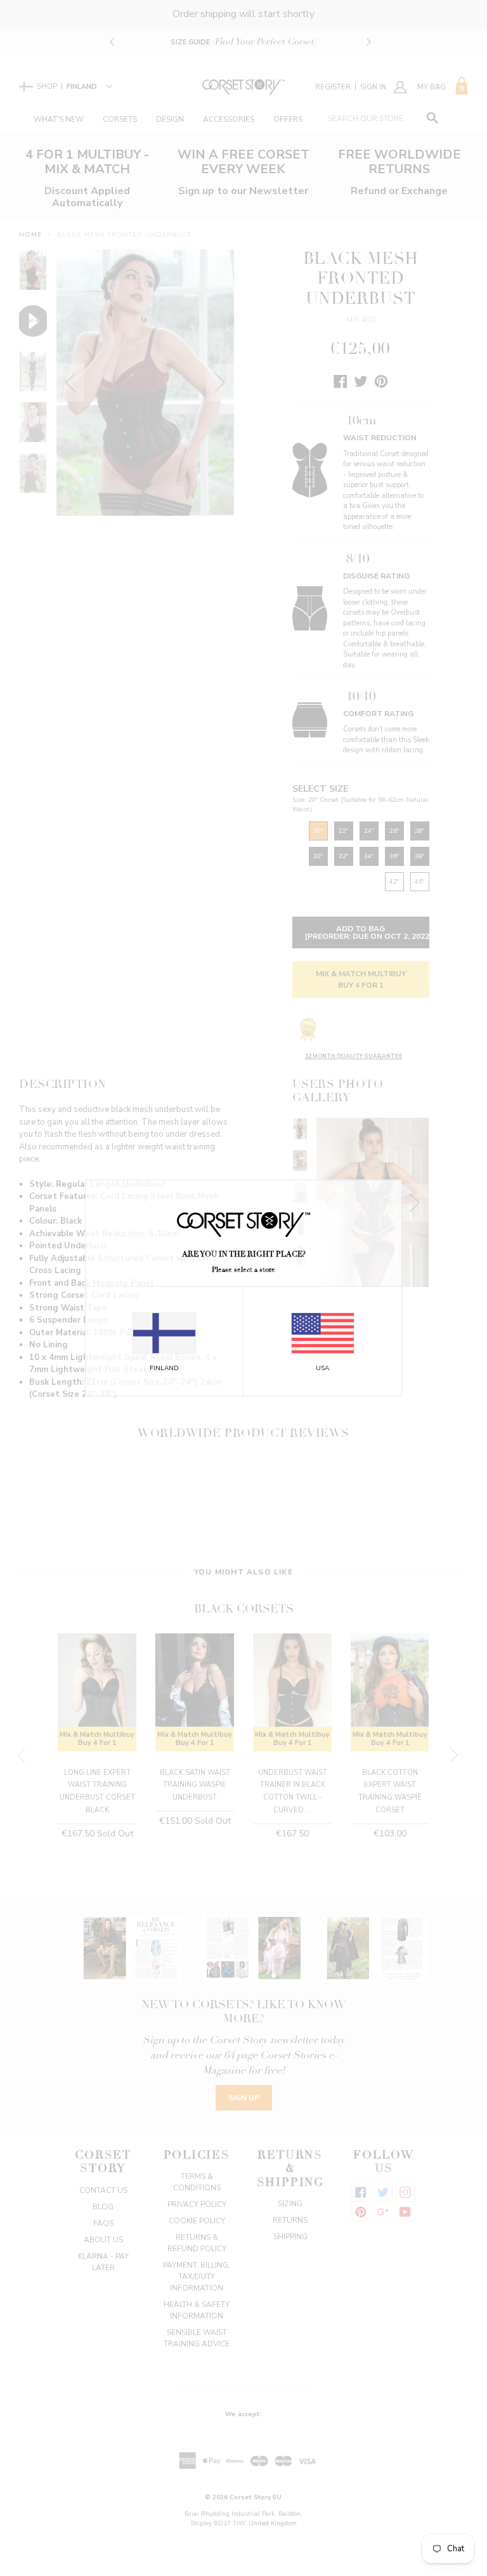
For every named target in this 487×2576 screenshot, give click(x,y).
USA (322, 1368)
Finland (164, 1368)
